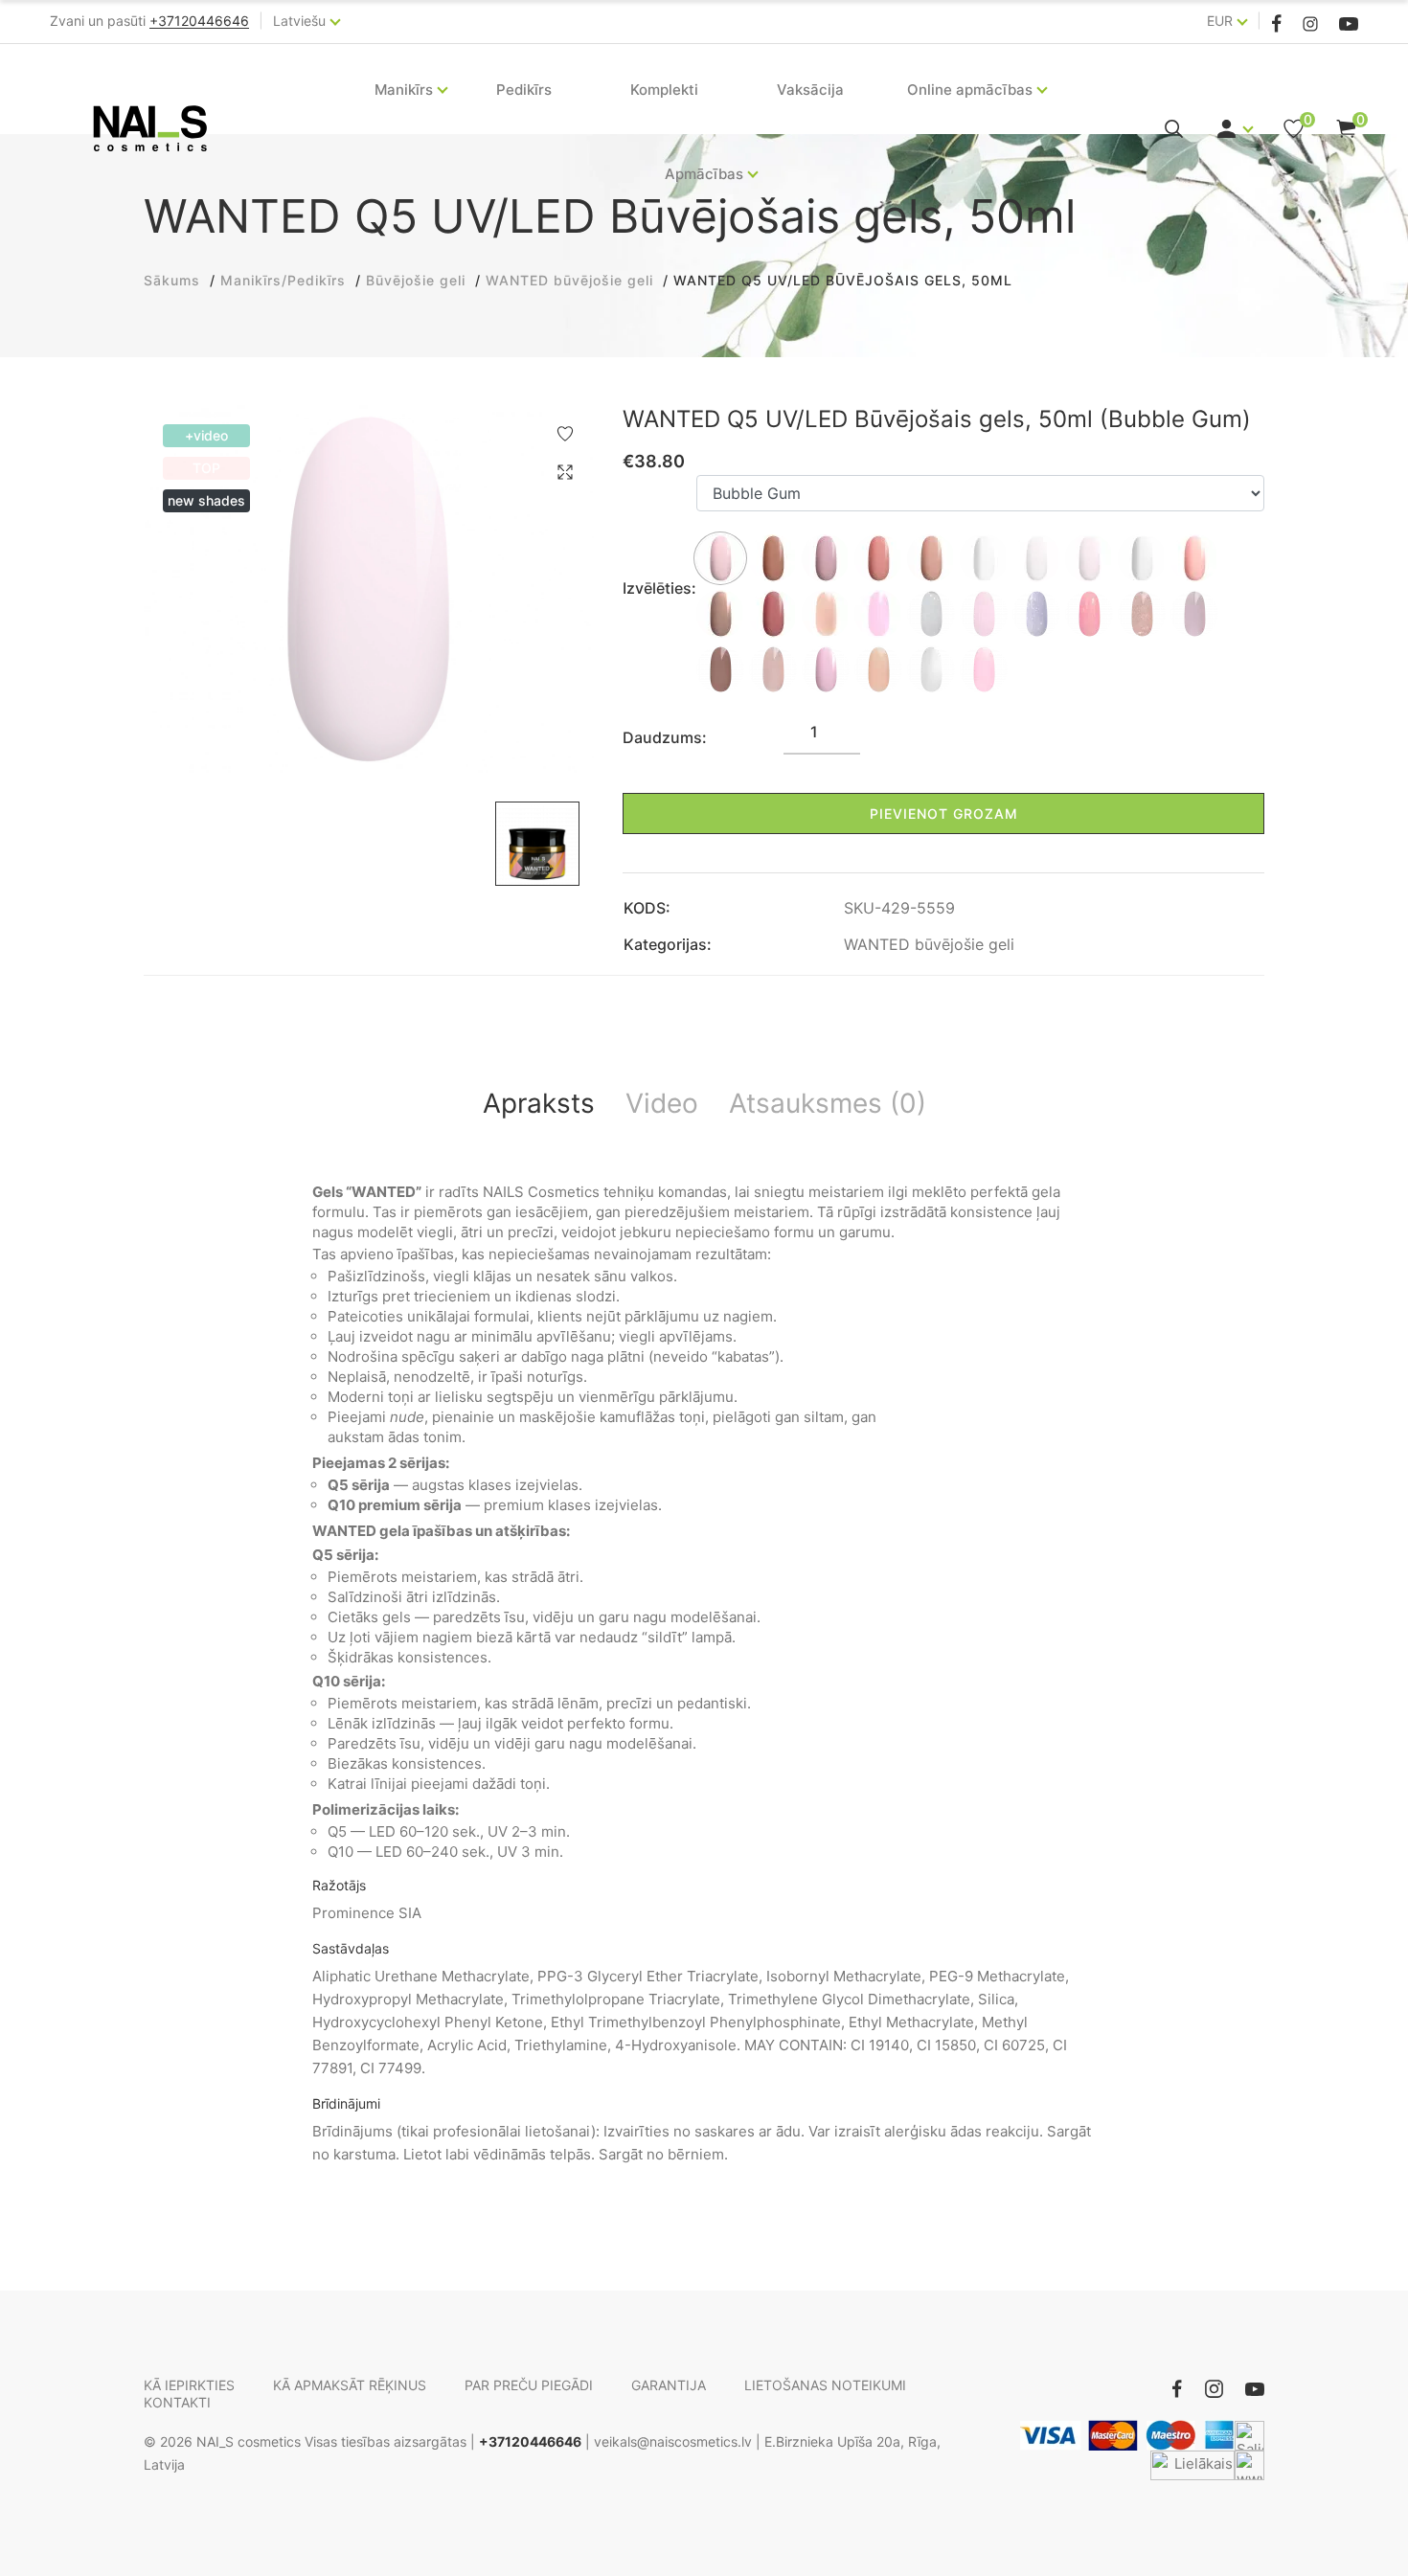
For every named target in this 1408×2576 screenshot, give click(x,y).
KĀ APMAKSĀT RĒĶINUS (350, 2385)
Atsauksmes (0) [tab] (828, 1103)
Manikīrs (404, 90)
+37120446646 (530, 2441)
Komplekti (664, 90)
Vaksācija (810, 90)
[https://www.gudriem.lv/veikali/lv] (1249, 2465)
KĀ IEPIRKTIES (189, 2385)
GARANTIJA (669, 2385)
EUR (1220, 21)
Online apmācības (970, 90)
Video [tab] (662, 1103)
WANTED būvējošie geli (929, 944)
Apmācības (704, 174)
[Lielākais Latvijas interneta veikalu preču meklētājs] (1192, 2465)
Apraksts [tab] (539, 1103)
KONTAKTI (177, 2402)
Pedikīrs (524, 90)
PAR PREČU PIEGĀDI (529, 2385)
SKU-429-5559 (899, 908)
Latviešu (299, 21)
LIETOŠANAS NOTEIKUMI (825, 2385)
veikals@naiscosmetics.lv (673, 2441)
